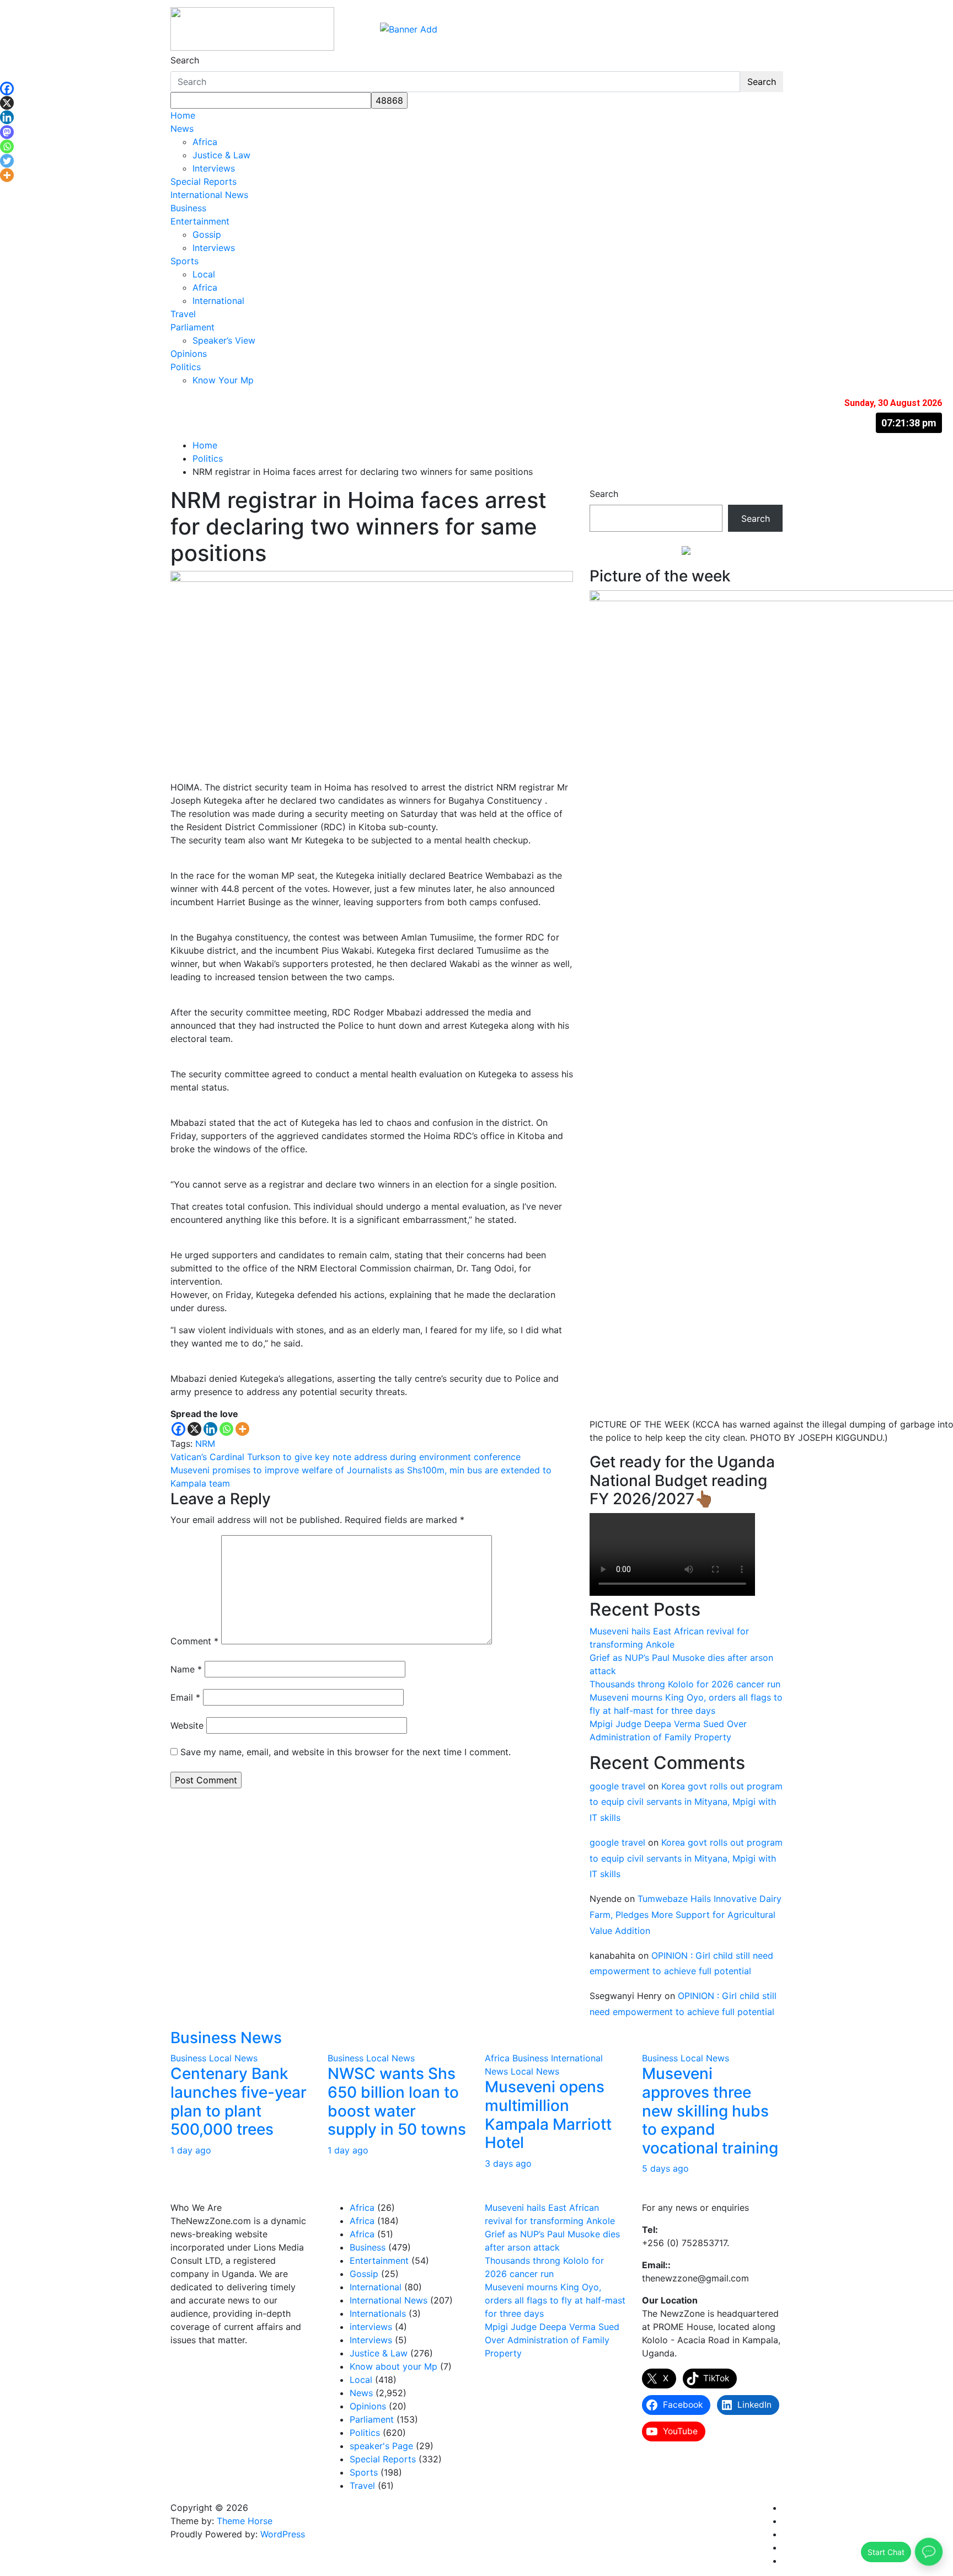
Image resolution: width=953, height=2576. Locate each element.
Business (188, 208)
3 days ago (508, 2163)
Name (186, 1669)
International (218, 301)
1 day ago (191, 2150)
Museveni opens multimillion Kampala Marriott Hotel (548, 2115)
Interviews (214, 168)
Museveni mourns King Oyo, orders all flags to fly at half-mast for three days (555, 2300)
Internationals (378, 2313)
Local (204, 274)
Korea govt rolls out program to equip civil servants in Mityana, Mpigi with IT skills (686, 1802)
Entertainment (200, 221)
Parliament (192, 327)
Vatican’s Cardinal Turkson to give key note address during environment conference (346, 1457)
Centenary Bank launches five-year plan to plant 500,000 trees (239, 2101)
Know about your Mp (393, 2366)
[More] (242, 1429)
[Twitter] (7, 161)
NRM (205, 1444)
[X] (194, 1429)
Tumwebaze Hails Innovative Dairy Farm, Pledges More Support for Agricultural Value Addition (686, 1915)
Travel (183, 314)
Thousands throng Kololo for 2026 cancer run (685, 1684)
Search (185, 60)
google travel (617, 1786)
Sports (184, 261)
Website (187, 1725)
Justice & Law (221, 155)
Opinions (189, 354)
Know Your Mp (223, 380)
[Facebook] (178, 1429)
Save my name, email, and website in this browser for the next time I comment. (346, 1752)
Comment (194, 1641)
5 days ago (665, 2168)
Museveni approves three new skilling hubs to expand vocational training (710, 2110)
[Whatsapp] (226, 1429)
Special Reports (204, 181)
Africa (205, 142)
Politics (186, 367)
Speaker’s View (224, 340)
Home (183, 115)
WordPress (283, 2534)
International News (209, 195)
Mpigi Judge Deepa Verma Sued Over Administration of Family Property (552, 2340)
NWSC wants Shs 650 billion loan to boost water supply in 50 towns (397, 2101)
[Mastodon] (7, 132)
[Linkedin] (210, 1429)
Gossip (207, 234)
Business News (226, 2038)
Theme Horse (245, 2521)
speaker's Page (381, 2446)
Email (185, 1697)
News (182, 129)
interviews (371, 2327)
